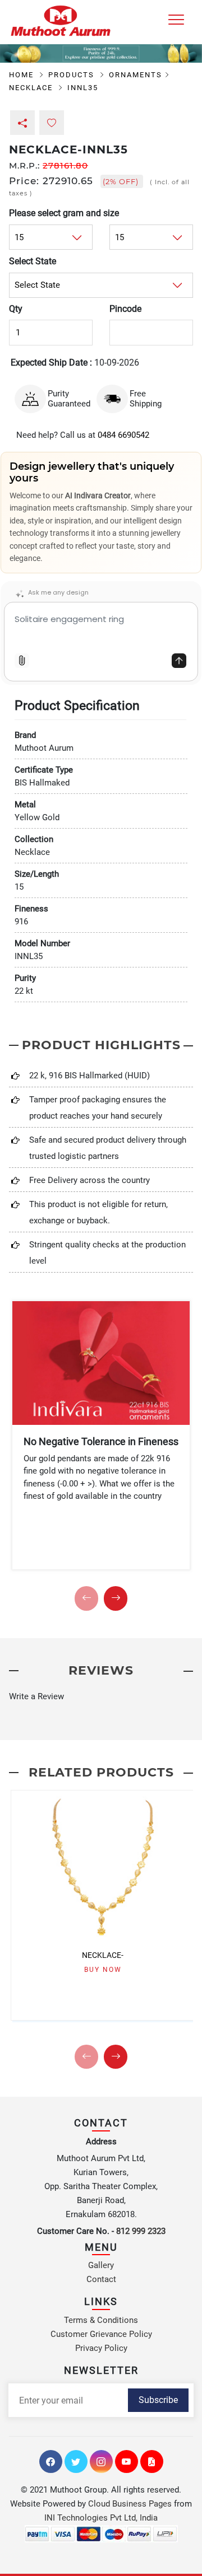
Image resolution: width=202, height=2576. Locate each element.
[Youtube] (127, 2462)
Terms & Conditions (101, 2320)
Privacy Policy (101, 2348)
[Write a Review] (101, 1697)
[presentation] (86, 1598)
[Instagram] (101, 2462)
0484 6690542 (123, 435)
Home (23, 75)
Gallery (101, 2265)
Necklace (32, 88)
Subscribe (158, 2400)
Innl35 (83, 88)
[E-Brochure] (152, 2462)
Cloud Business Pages (130, 2504)
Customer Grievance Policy (101, 2334)
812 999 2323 (141, 2231)
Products (73, 75)
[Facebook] (51, 2462)
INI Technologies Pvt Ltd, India (101, 2518)
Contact (101, 2279)
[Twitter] (76, 2462)
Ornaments (136, 75)
